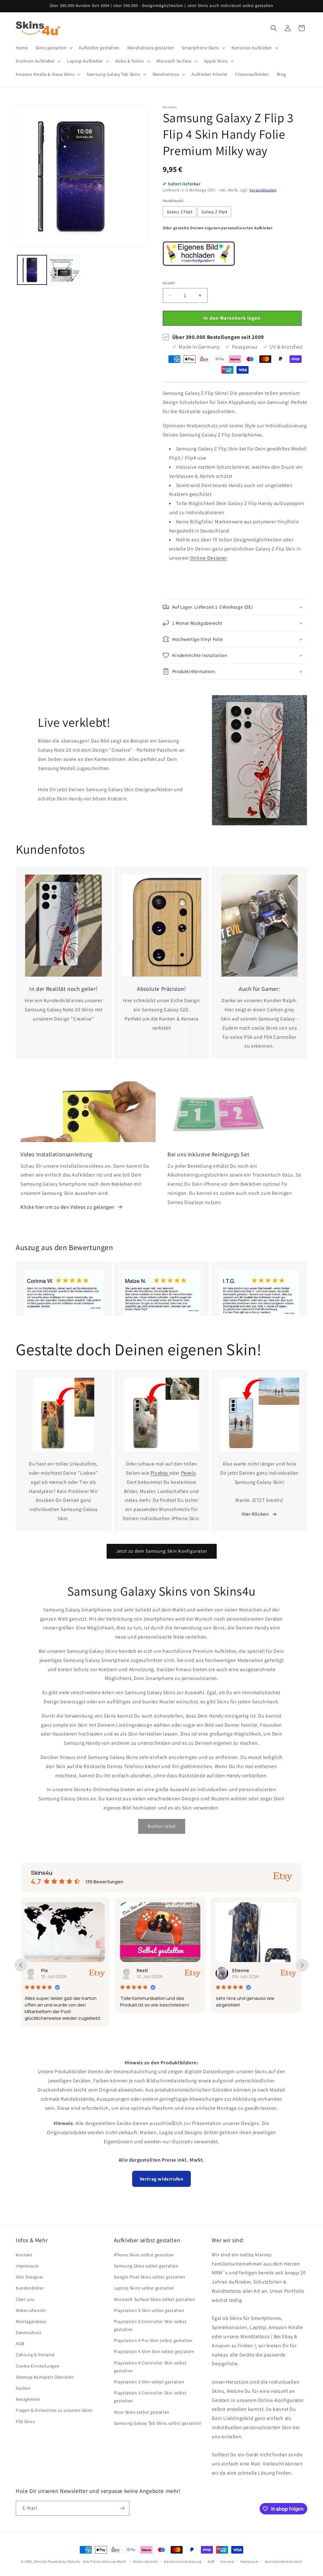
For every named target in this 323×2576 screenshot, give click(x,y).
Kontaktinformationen (284, 2561)
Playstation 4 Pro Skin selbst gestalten (153, 2340)
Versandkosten (263, 190)
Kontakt (24, 2255)
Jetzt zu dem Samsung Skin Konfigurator (162, 1551)
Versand (227, 2561)
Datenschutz (29, 2332)
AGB (20, 2344)
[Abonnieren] (122, 2508)
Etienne (146, 1970)
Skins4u (40, 2561)
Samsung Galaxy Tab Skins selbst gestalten (158, 2423)
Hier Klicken (255, 1514)
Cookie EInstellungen (38, 2366)
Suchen (23, 2388)
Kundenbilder (30, 2288)
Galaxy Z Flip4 (214, 212)
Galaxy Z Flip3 (180, 212)
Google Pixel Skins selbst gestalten (150, 2277)
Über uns (25, 2299)
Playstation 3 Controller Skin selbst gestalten (150, 2397)
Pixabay (160, 1473)
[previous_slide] (21, 1965)
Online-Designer (209, 558)
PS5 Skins (25, 2422)
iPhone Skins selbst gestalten (144, 2255)
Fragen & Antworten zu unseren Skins (54, 2410)
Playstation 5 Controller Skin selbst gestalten (150, 2325)
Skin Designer (30, 2277)
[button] (53, 48)
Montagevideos (31, 2321)
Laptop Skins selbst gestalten (144, 2288)
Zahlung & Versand (35, 2355)
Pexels (188, 1473)
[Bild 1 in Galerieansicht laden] (32, 270)
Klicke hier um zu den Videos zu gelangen (68, 1207)
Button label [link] (162, 1826)
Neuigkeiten (28, 2399)
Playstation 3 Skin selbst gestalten (149, 2382)
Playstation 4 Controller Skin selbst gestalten (150, 2367)
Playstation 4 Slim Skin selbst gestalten (154, 2351)
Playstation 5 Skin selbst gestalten (149, 2310)
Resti (48, 1970)
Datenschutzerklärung (183, 2561)
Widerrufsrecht (31, 2310)
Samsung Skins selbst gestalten (146, 2266)
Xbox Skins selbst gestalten (142, 2412)
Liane (240, 1970)
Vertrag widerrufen (162, 2179)
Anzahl (169, 283)
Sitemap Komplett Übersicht (45, 2377)
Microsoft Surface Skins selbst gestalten (155, 2299)
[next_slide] (302, 1965)
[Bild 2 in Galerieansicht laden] (65, 270)
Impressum (27, 2266)
